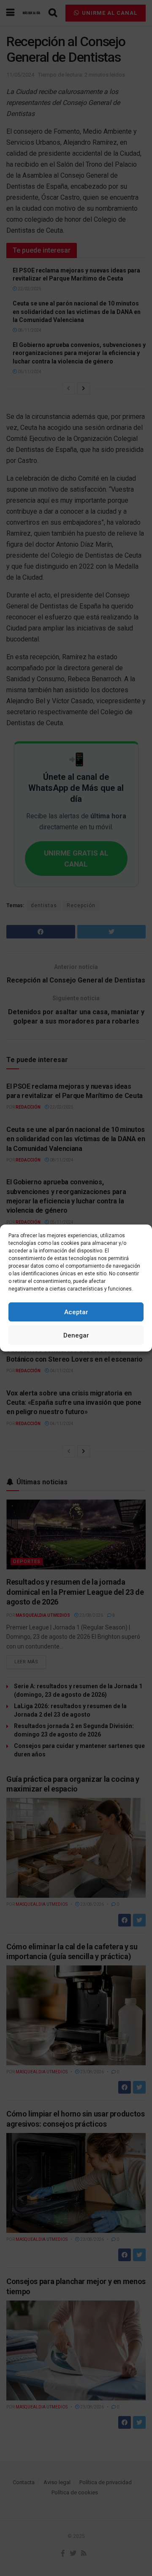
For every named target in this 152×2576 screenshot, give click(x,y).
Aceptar (76, 1312)
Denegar (76, 1335)
